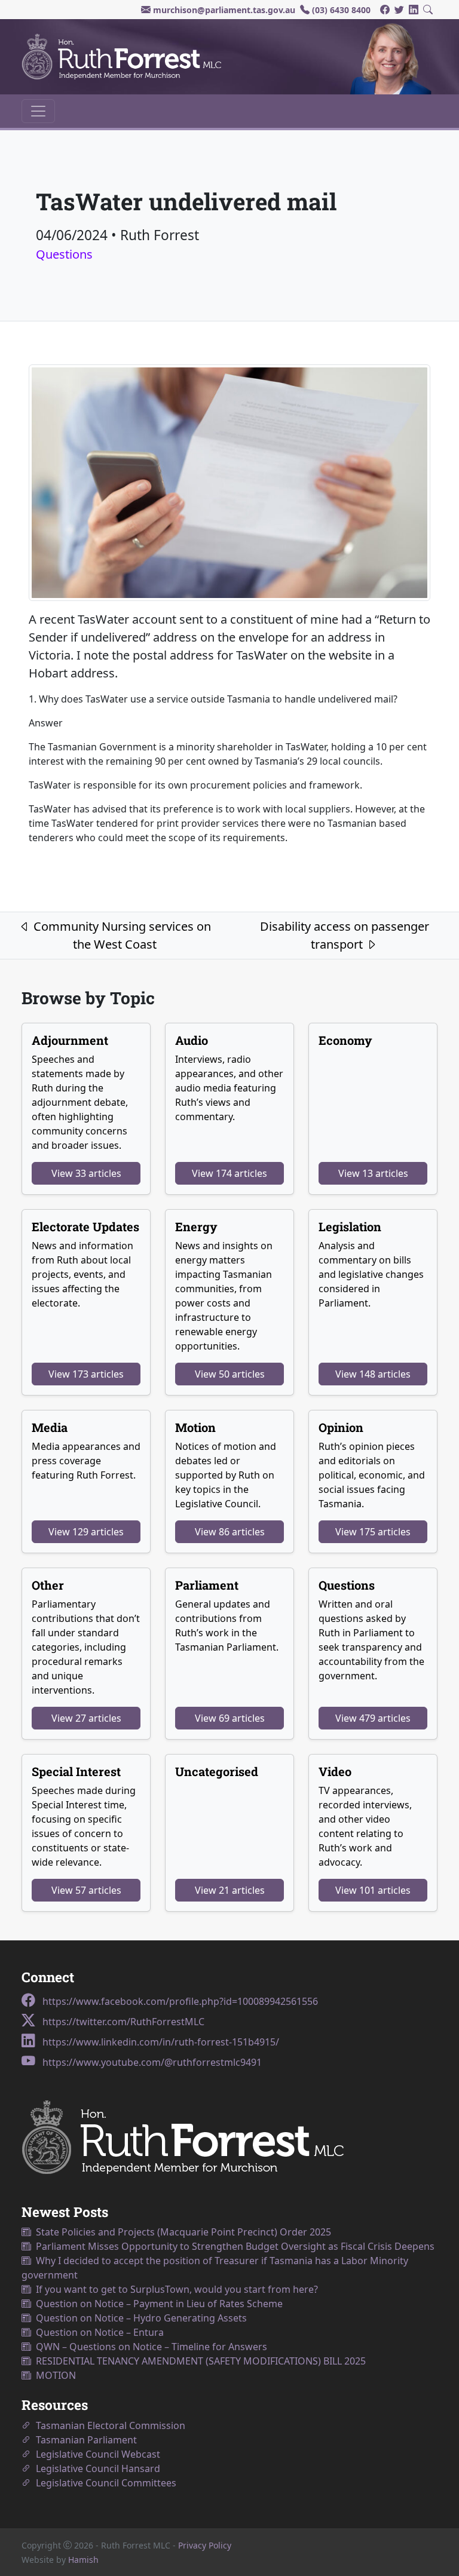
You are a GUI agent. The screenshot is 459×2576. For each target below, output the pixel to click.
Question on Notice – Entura (97, 2332)
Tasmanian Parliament (84, 2440)
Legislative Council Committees (104, 2483)
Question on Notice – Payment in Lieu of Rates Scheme (157, 2304)
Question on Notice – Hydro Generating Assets (139, 2318)
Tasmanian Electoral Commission (108, 2425)
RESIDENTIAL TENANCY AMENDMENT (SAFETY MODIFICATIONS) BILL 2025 (198, 2361)
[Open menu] (38, 111)
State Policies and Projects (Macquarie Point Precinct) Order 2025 (181, 2232)
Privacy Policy (205, 2545)
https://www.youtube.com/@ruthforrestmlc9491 (151, 2062)
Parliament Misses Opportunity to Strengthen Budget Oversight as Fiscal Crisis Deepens (233, 2246)
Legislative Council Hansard (96, 2468)
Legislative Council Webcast (96, 2454)
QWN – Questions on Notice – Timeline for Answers (149, 2347)
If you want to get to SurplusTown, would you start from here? (175, 2289)
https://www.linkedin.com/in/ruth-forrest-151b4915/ (160, 2042)
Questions (64, 254)
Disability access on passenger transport (345, 935)
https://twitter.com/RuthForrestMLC (122, 2022)
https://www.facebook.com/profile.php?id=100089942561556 (179, 2001)
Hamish (83, 2560)
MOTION (53, 2375)
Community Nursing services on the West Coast (121, 935)
